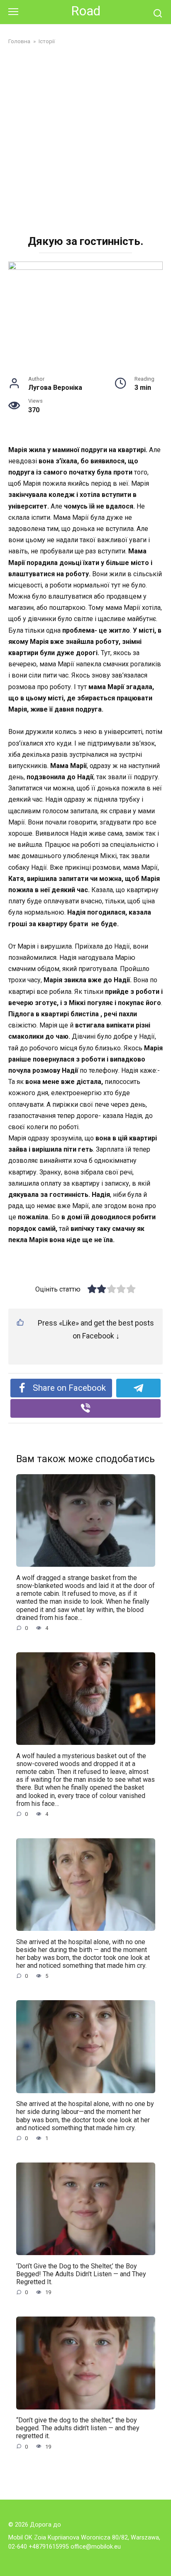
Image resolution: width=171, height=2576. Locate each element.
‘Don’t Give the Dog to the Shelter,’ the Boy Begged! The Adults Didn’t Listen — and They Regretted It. (81, 2274)
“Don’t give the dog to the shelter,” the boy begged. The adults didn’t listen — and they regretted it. (78, 2428)
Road (86, 11)
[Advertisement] (85, 141)
